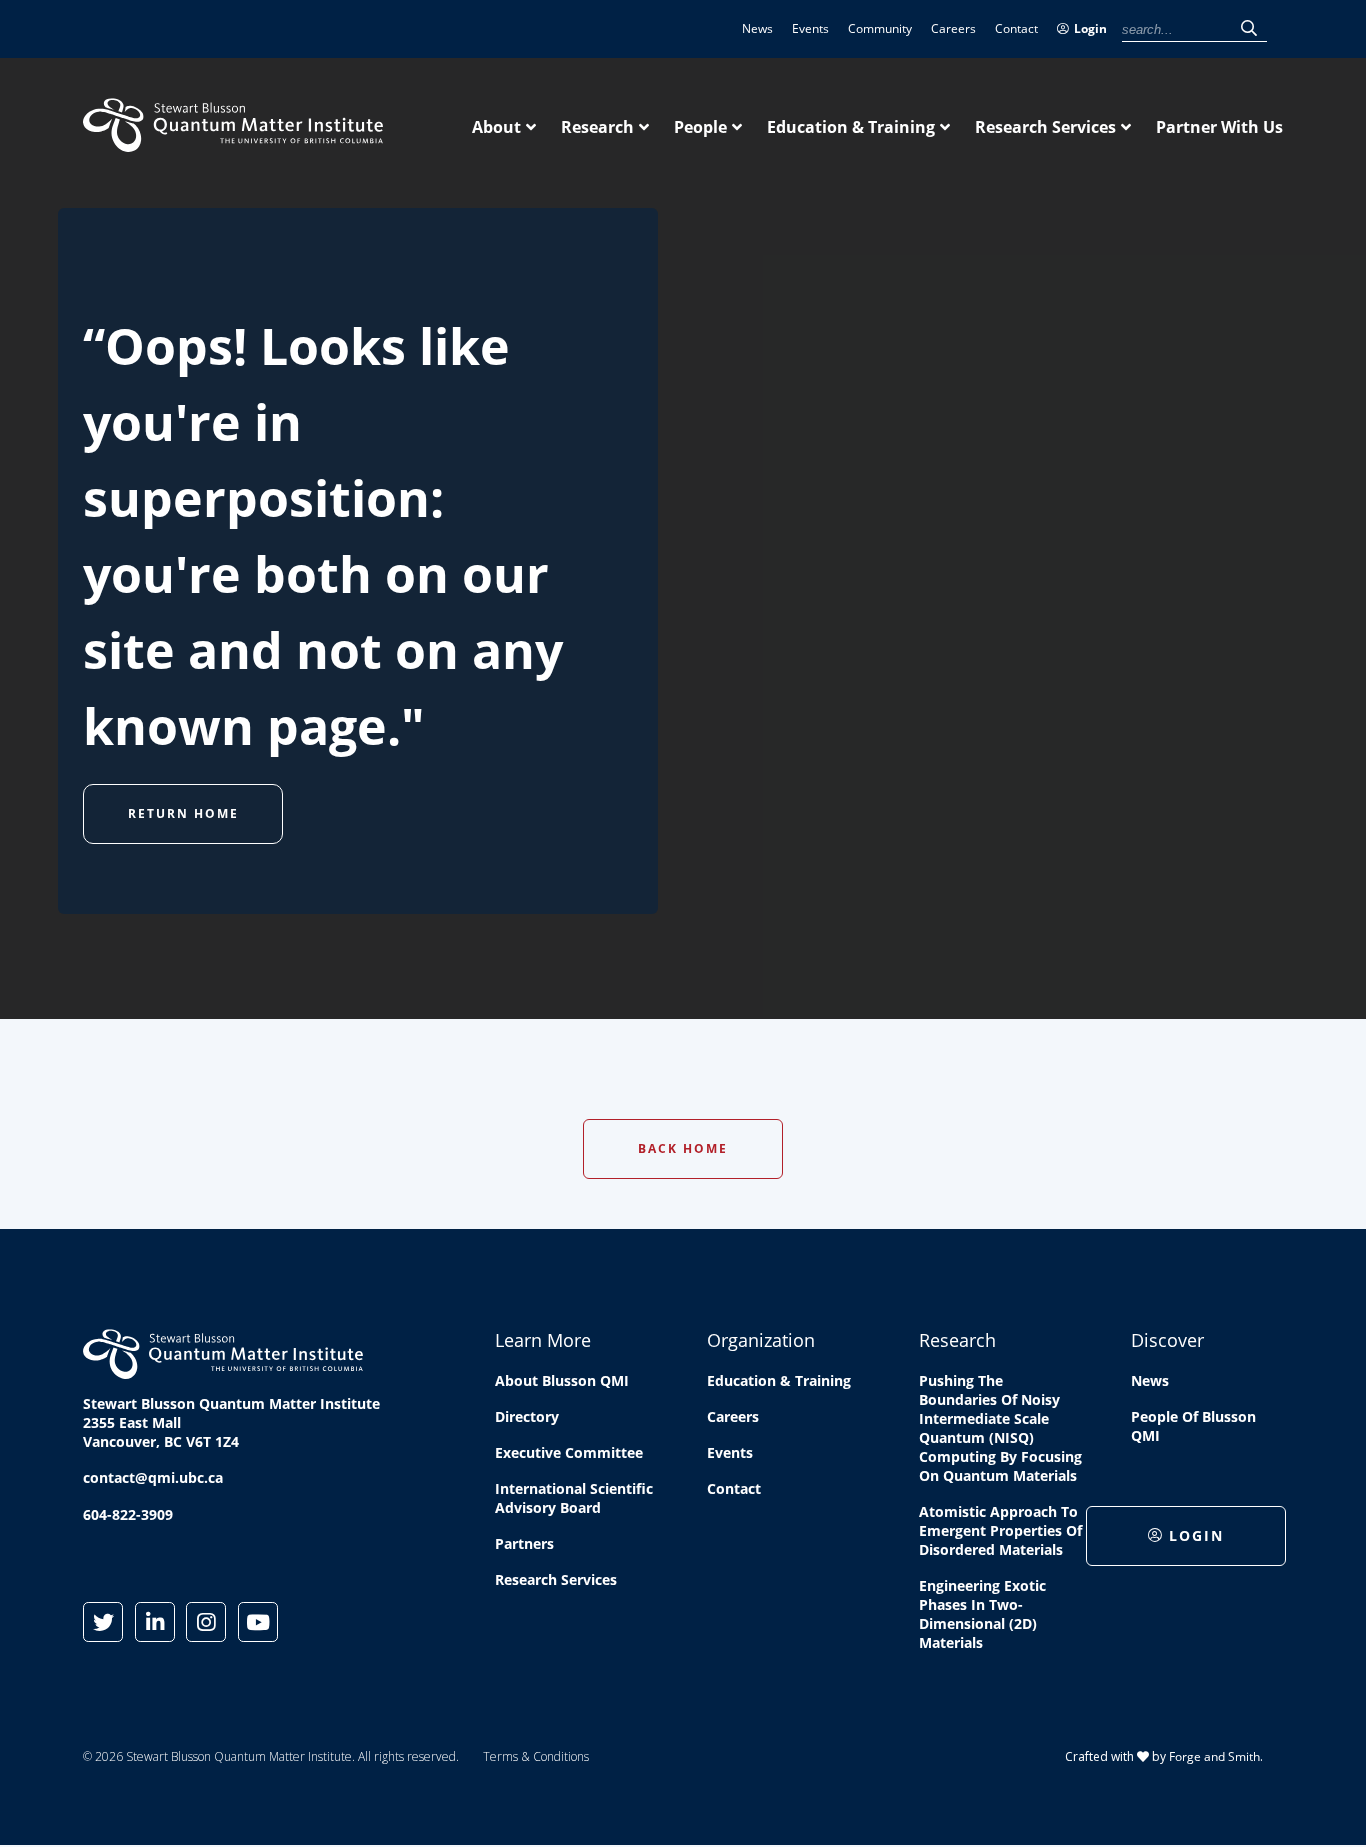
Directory (527, 1416)
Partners (524, 1543)
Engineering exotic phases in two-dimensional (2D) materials (982, 1614)
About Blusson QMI (562, 1380)
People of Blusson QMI (1193, 1426)
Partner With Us (1219, 127)
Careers (953, 28)
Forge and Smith (1214, 1756)
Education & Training (851, 127)
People (700, 127)
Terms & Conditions (536, 1756)
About (496, 127)
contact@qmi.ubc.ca (153, 1477)
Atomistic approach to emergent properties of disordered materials (1000, 1530)
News (757, 28)
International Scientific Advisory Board (574, 1498)
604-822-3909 (128, 1514)
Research (597, 127)
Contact (1016, 28)
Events (810, 28)
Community (880, 28)
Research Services (1045, 127)
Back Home (683, 1148)
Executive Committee (569, 1452)
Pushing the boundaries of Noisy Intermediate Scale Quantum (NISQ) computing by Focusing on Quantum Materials (1000, 1428)
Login (1090, 28)
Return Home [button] (183, 813)
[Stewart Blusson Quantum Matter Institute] (233, 141)
